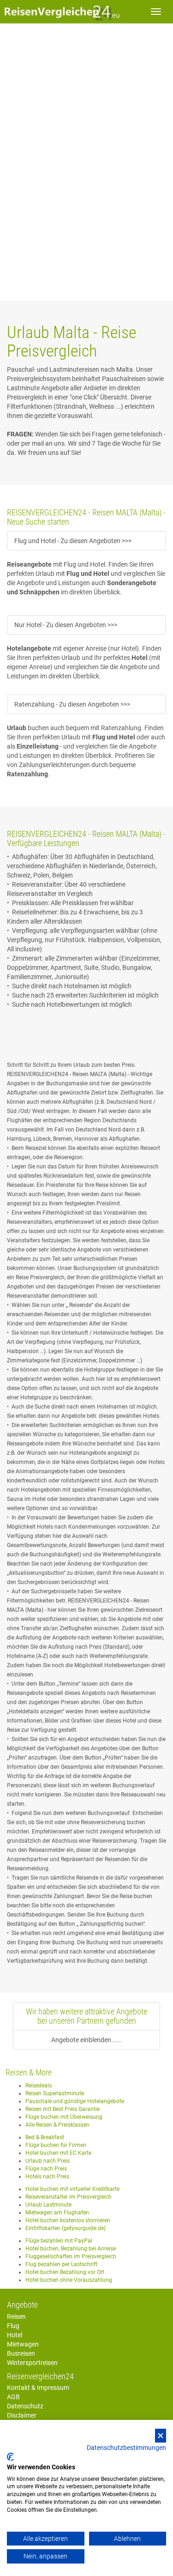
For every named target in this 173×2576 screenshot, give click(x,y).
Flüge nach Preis (46, 2169)
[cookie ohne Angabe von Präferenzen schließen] (161, 2436)
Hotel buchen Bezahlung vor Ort (65, 2272)
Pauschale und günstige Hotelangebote (75, 2101)
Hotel (15, 2335)
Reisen (16, 2316)
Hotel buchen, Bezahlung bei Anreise (71, 2249)
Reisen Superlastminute (55, 2093)
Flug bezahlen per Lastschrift (61, 2264)
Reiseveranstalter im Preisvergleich (69, 2197)
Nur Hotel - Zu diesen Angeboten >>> (66, 625)
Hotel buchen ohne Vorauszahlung (69, 2280)
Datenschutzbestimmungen (126, 2448)
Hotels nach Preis (47, 2177)
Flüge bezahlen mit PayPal (59, 2241)
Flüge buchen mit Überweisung (64, 2117)
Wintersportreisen (32, 2363)
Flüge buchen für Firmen (56, 2145)
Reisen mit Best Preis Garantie (63, 2109)
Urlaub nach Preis (48, 2161)
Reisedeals (39, 2086)
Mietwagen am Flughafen (57, 2213)
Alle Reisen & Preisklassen (57, 2125)
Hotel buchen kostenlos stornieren (68, 2220)
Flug (13, 2326)
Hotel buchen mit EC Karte (58, 2153)
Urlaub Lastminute (48, 2205)
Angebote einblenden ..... (86, 2040)
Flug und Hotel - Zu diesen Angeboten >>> (73, 541)
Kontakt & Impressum (38, 2388)
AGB (13, 2397)
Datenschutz (25, 2406)
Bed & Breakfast (45, 2137)
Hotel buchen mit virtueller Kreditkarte (72, 2189)
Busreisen (21, 2353)
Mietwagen (23, 2344)
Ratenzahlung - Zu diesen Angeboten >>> (72, 704)
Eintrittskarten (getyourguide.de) (66, 2228)
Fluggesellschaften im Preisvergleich (71, 2256)
